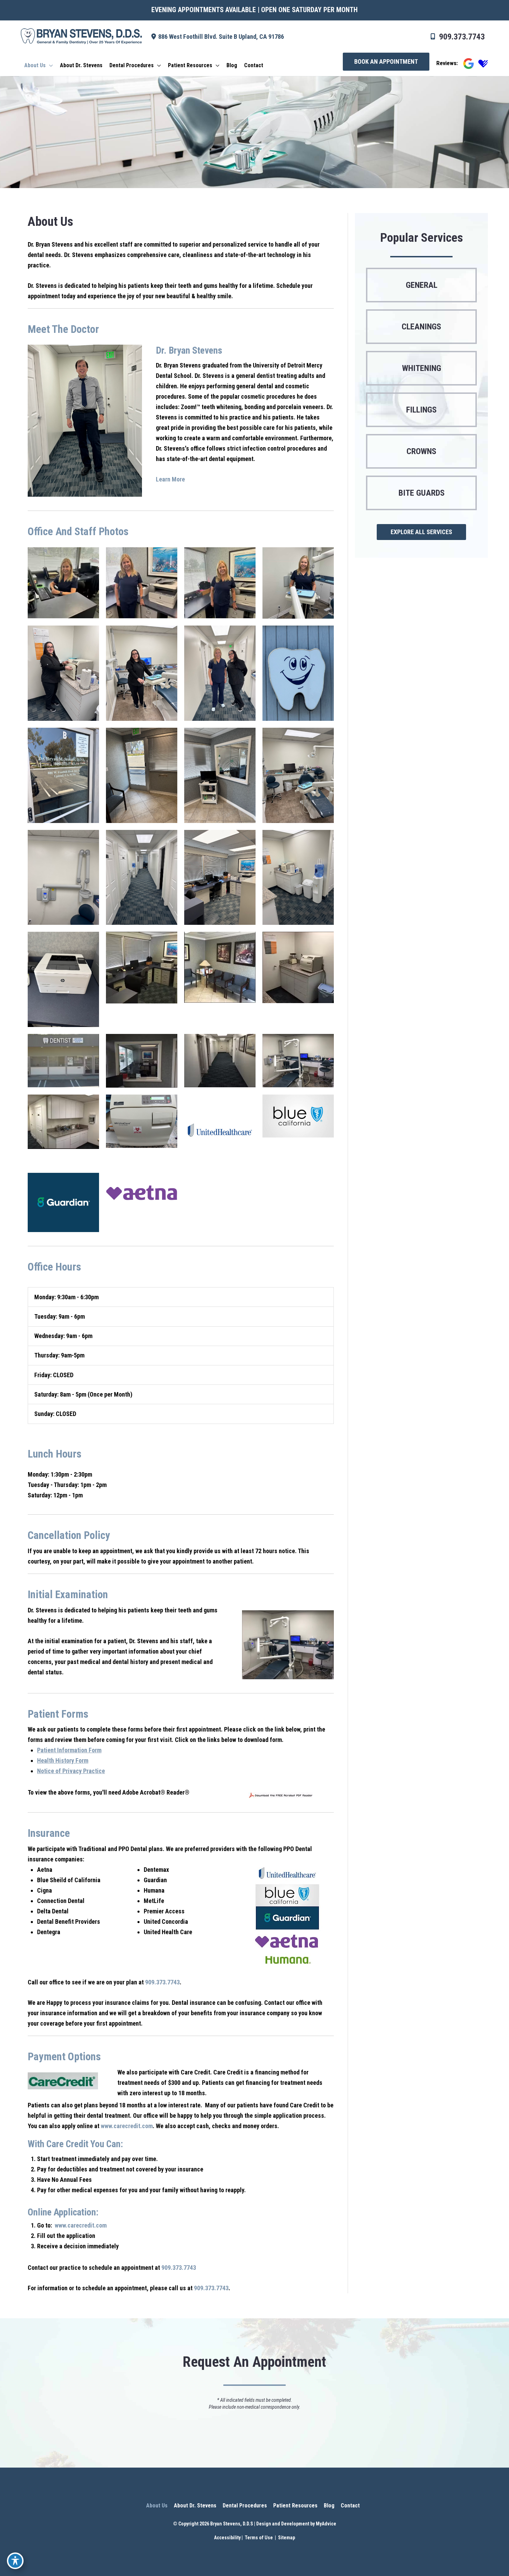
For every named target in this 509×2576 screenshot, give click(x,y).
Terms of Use (259, 2538)
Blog (329, 2506)
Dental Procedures (245, 2506)
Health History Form (63, 1760)
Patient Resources (295, 2506)
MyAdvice (326, 2524)
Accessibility (227, 2538)
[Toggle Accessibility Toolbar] (15, 2561)
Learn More (170, 479)
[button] (386, 62)
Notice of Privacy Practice (71, 1771)
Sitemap (286, 2538)
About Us (157, 2506)
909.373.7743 (462, 37)
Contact (350, 2506)
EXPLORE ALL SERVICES (421, 532)
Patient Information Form (69, 1750)
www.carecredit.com (127, 2126)
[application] (49, 65)
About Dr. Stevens (195, 2506)
